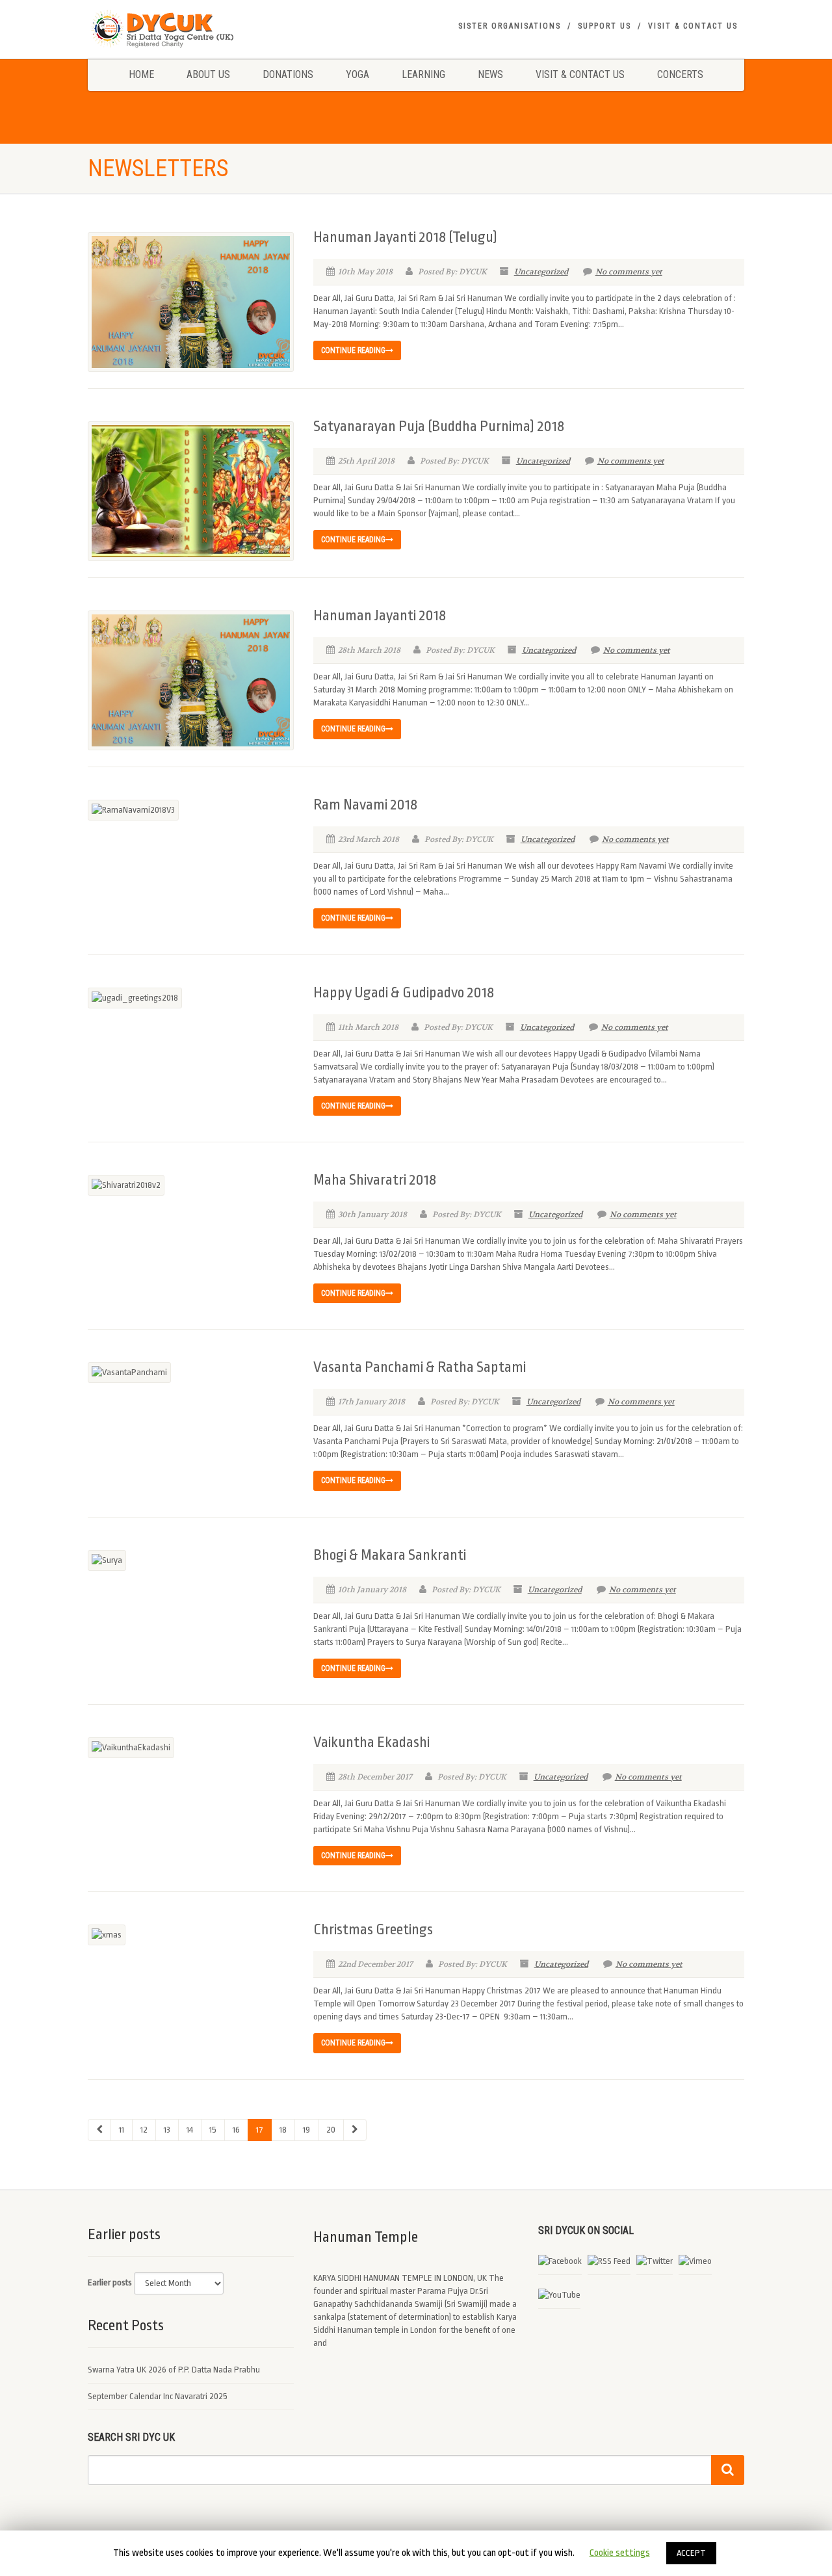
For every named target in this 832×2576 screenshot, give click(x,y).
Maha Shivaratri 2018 (375, 1180)
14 (190, 2130)
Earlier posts (110, 2282)
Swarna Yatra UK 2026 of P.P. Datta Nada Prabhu (174, 2370)
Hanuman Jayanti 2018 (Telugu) (405, 237)
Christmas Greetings (373, 1930)
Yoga (357, 74)
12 (144, 2130)
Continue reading (353, 350)
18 (283, 2130)
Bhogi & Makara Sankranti (390, 1555)
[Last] (355, 2130)
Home (141, 74)
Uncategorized (541, 272)
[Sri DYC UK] (191, 29)
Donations (288, 74)
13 (167, 2130)
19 (306, 2130)
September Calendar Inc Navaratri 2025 (158, 2396)
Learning (423, 74)
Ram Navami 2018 (365, 805)
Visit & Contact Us (693, 26)
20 (331, 2130)
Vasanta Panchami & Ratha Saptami (420, 1367)
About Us (208, 74)
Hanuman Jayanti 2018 (380, 616)
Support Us (604, 26)
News (490, 74)
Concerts (680, 74)
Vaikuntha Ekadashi (371, 1742)
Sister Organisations (510, 26)
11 (122, 2130)
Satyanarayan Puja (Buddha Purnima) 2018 (439, 427)
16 (236, 2130)
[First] (99, 2130)
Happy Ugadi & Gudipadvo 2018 (404, 993)
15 (213, 2130)
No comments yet (629, 272)
